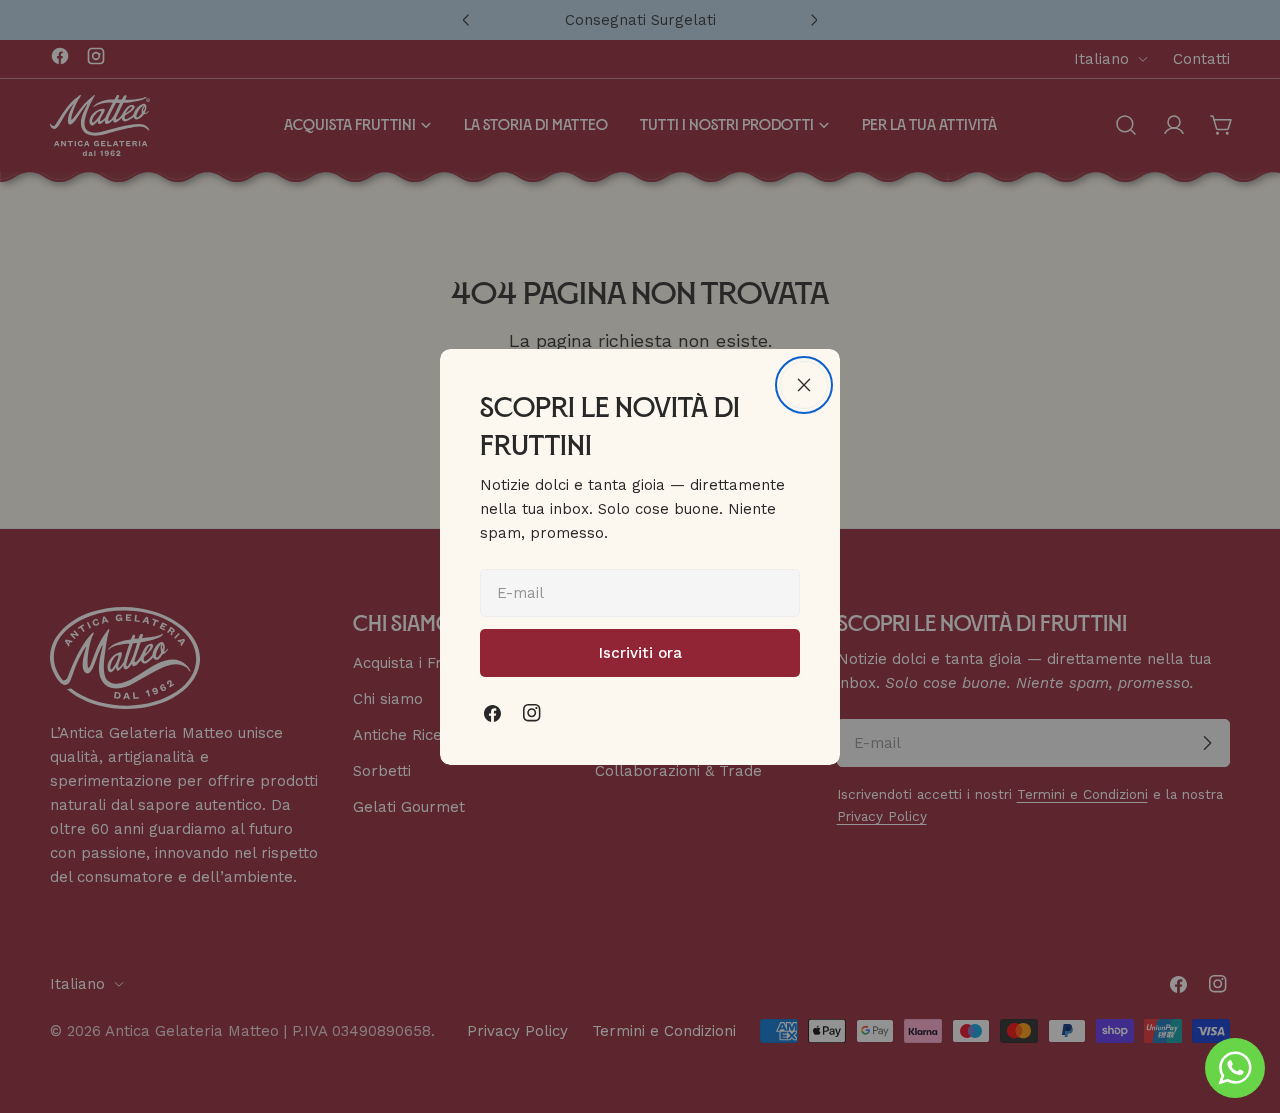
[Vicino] (804, 385)
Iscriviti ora (640, 653)
